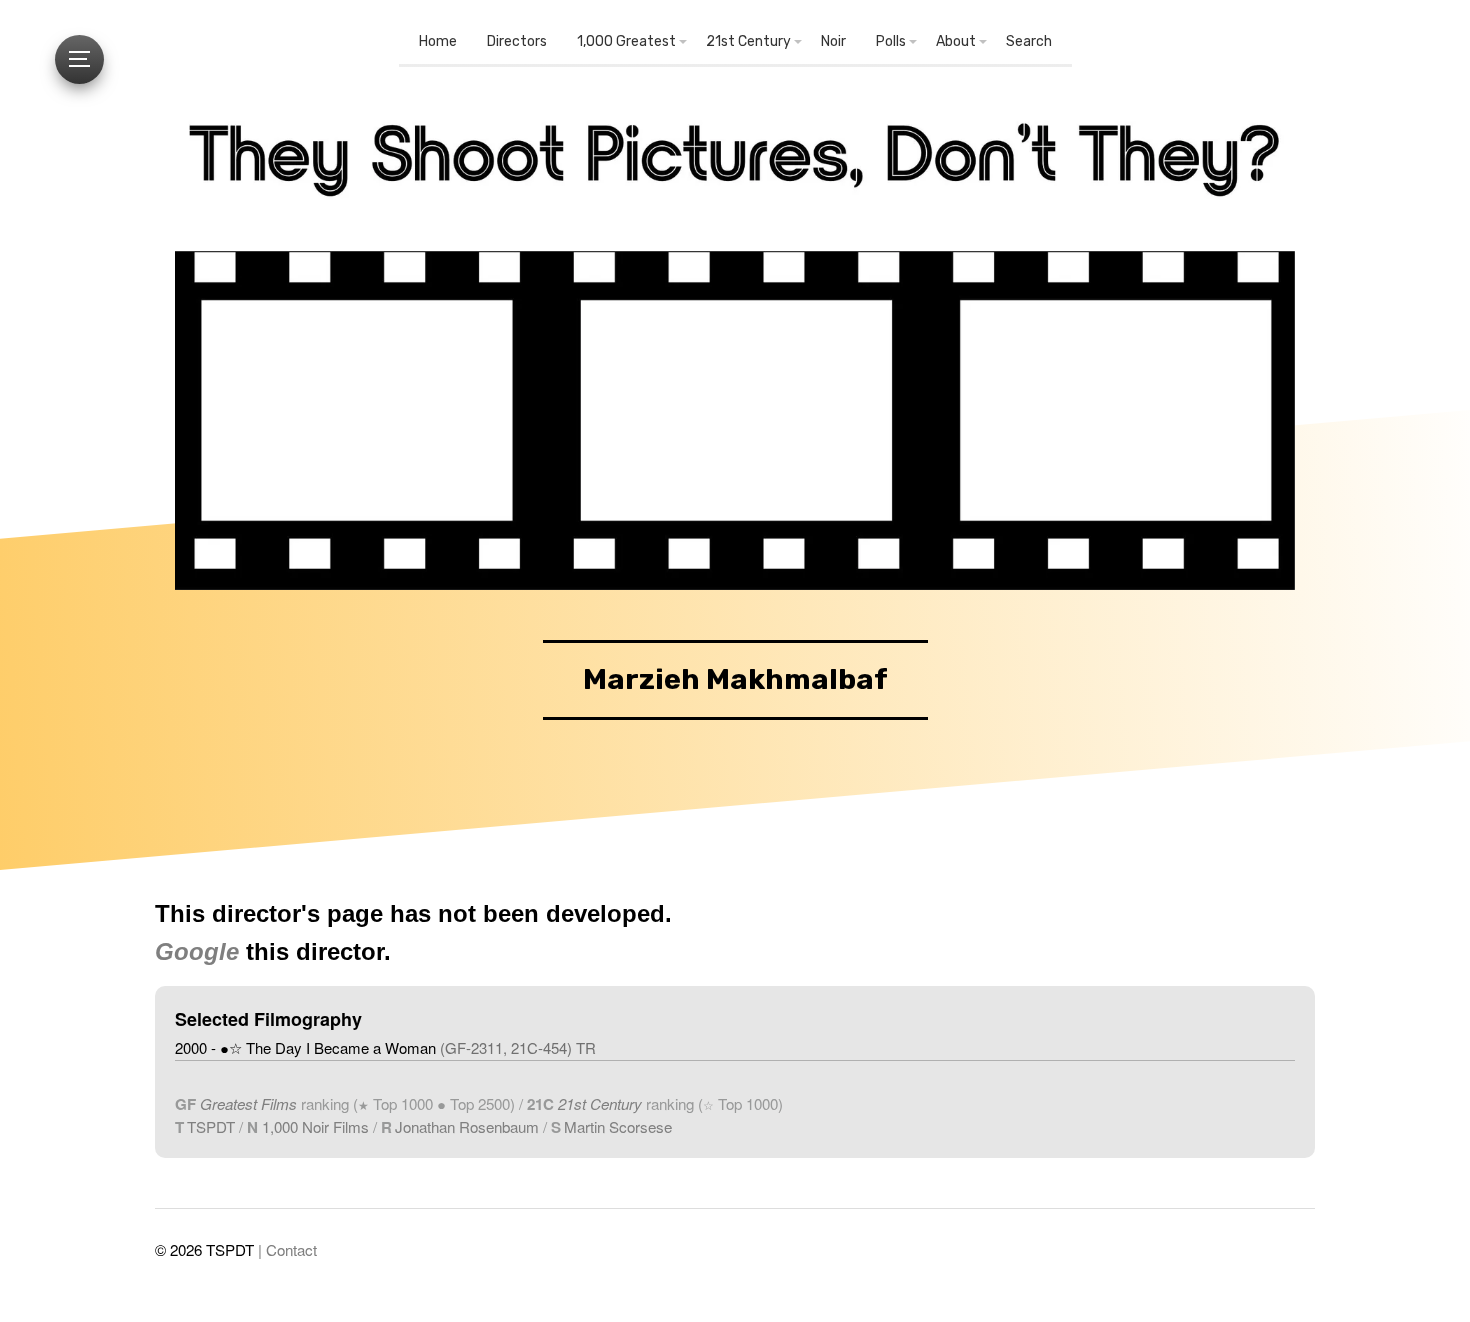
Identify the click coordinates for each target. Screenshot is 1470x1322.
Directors (517, 41)
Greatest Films (248, 1103)
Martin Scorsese (618, 1126)
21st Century (748, 41)
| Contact (287, 1249)
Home (438, 41)
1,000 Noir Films (315, 1126)
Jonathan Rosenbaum (467, 1126)
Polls (891, 41)
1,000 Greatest (626, 41)
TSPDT (211, 1126)
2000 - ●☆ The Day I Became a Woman (385, 1047)
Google (197, 951)
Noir (833, 41)
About (956, 41)
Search (1029, 41)
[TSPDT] (735, 163)
